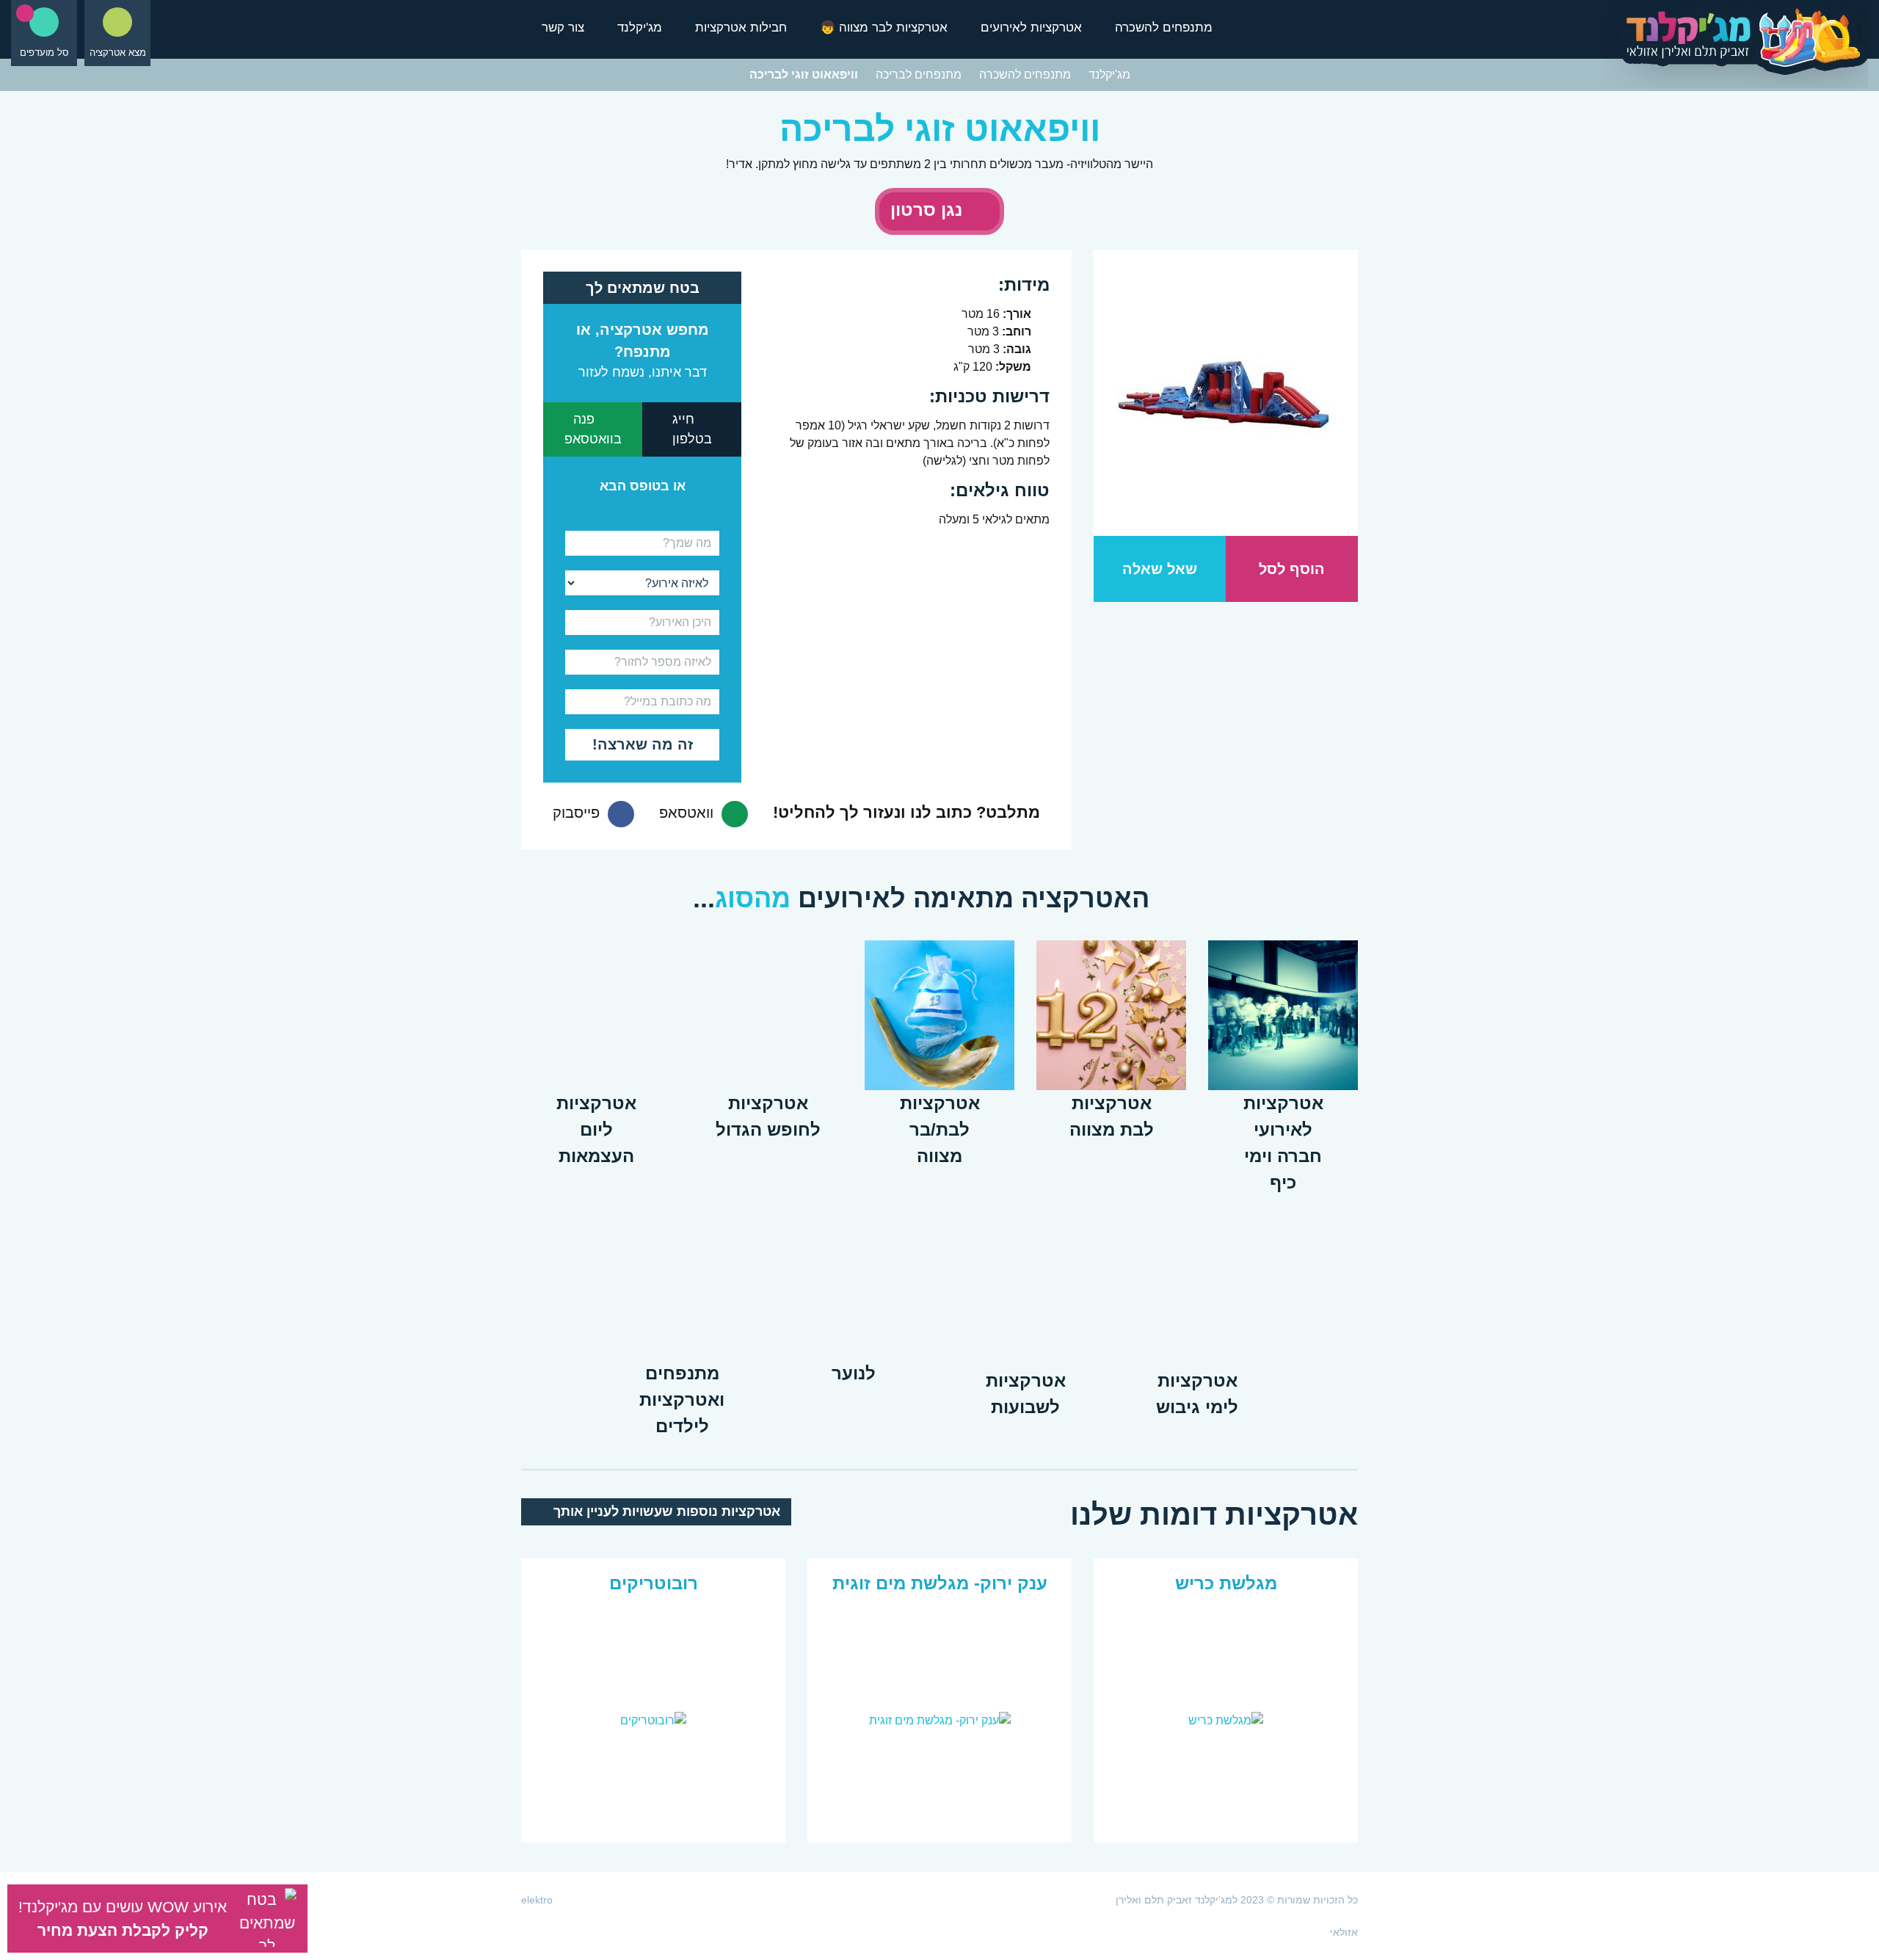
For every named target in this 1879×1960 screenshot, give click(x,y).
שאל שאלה (1160, 569)
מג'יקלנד (640, 28)
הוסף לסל (1292, 569)
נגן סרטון (929, 210)
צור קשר (563, 28)
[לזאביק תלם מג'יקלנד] (1736, 47)
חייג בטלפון (692, 429)
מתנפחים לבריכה (919, 75)
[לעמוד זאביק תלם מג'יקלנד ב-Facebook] (928, 1900)
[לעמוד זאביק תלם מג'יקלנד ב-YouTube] (951, 1900)
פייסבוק (578, 813)
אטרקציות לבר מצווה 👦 (884, 28)
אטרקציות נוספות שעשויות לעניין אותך (665, 1511)
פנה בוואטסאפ (593, 429)
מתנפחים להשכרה (1164, 28)
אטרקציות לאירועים (1031, 28)
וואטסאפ (688, 813)
